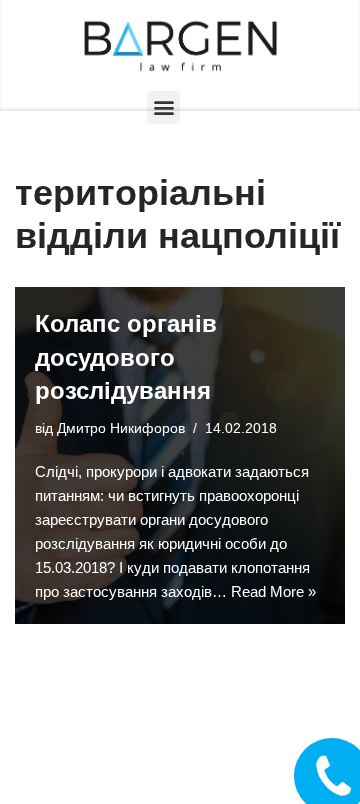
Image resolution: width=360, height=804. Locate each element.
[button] (163, 107)
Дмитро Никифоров (121, 428)
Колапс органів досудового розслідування (126, 357)
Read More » (273, 591)
